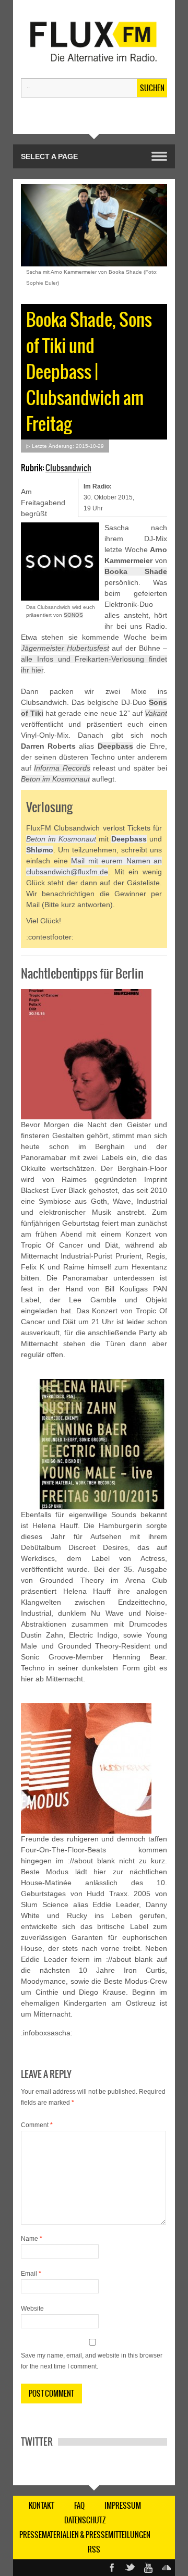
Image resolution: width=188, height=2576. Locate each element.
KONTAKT (42, 2506)
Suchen (152, 88)
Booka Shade (136, 571)
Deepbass (115, 746)
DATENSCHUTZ (85, 2520)
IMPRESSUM (123, 2506)
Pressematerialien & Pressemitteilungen (85, 2535)
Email (31, 2274)
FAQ (79, 2506)
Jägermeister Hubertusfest (65, 648)
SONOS (73, 615)
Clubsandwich (68, 468)
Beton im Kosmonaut (55, 779)
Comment (37, 2125)
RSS (94, 2549)
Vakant (156, 713)
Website (32, 2309)
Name (32, 2239)
